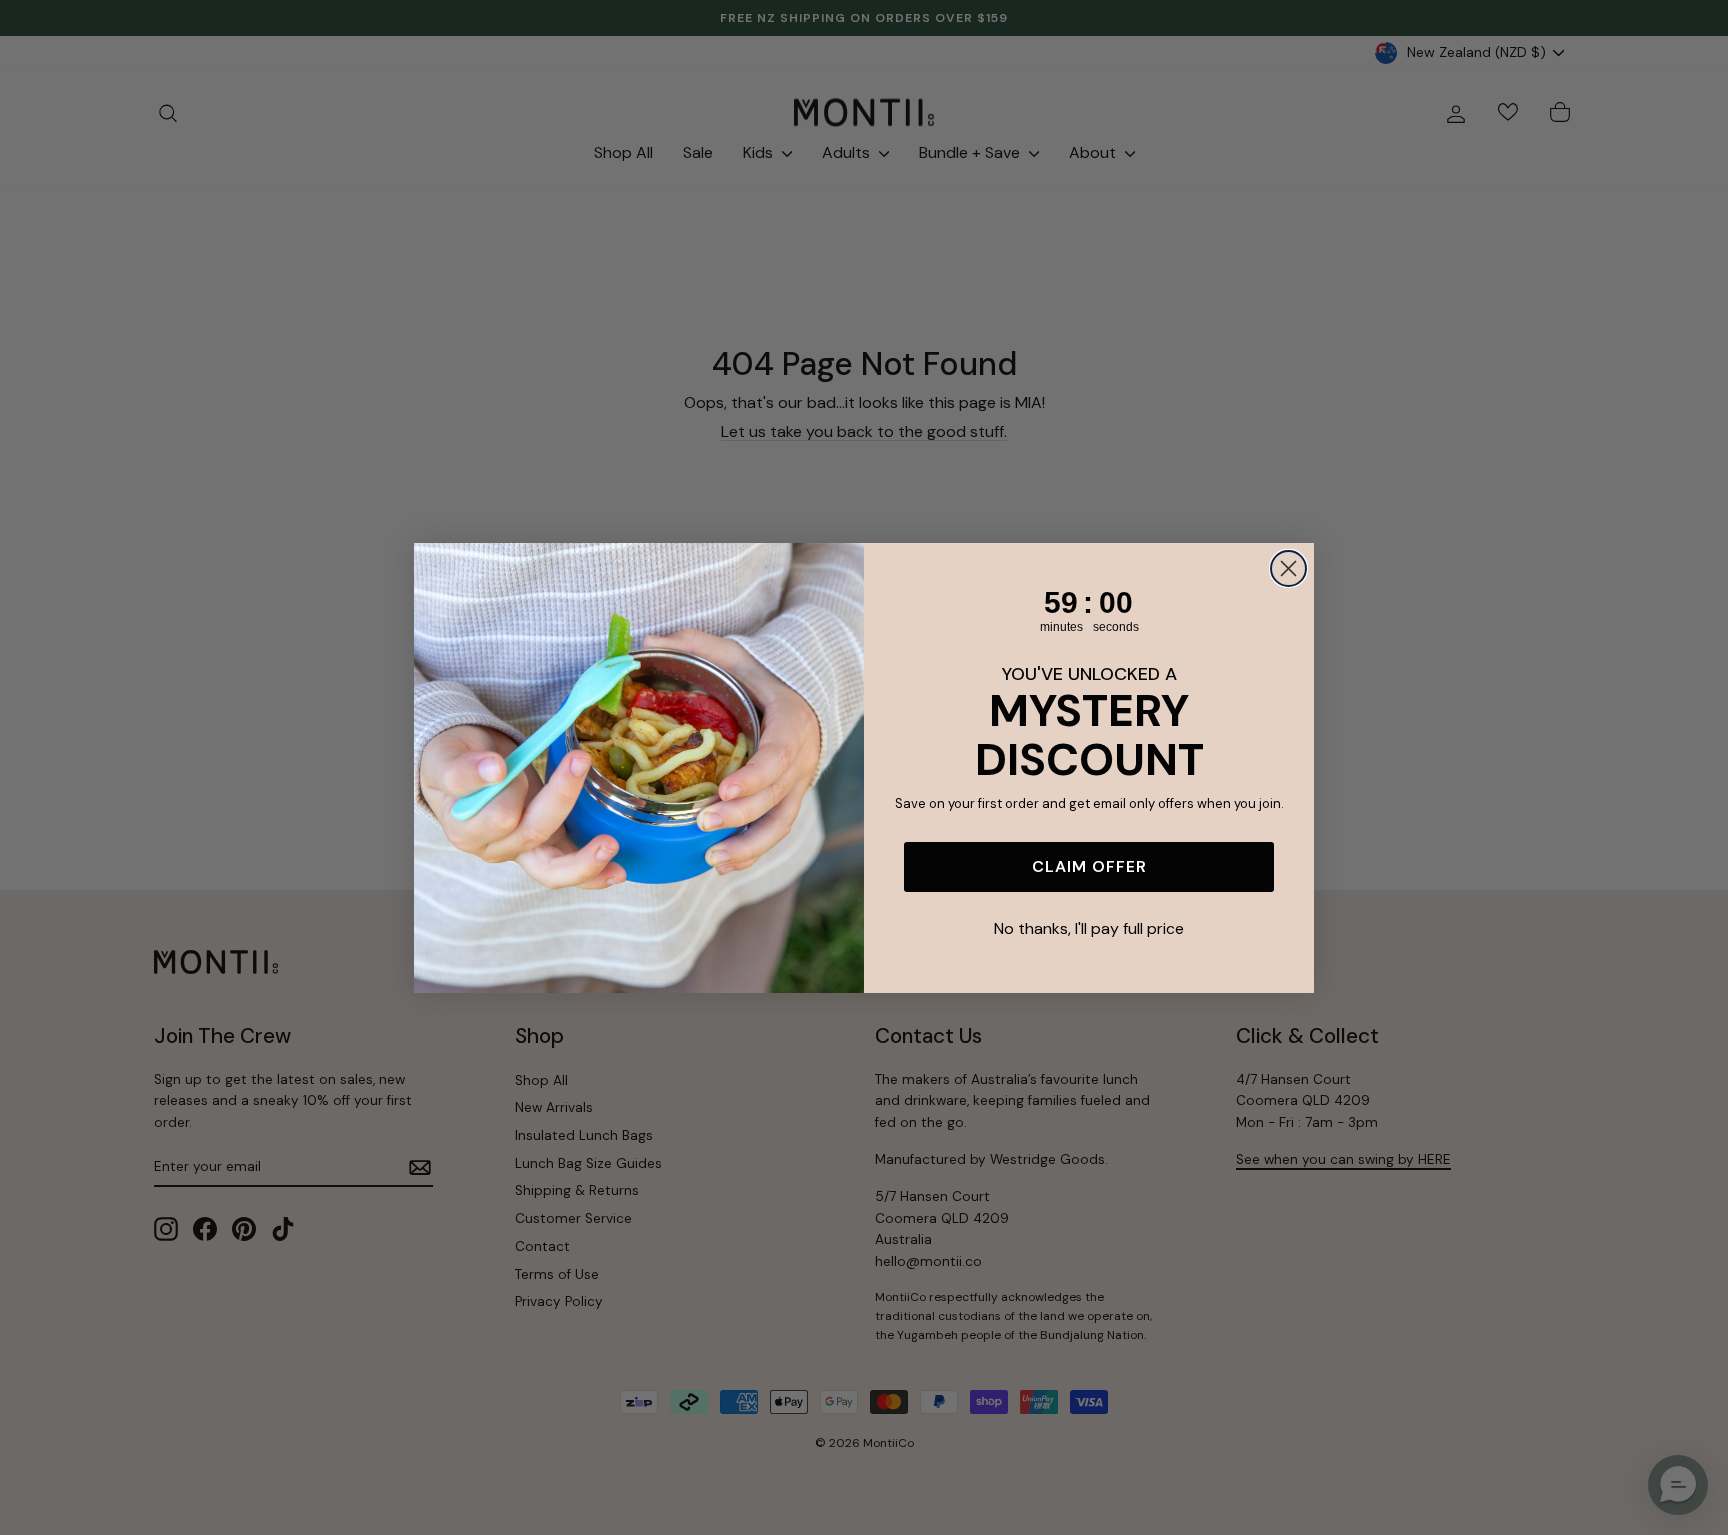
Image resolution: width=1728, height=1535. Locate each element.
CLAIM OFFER (1089, 866)
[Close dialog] (1288, 568)
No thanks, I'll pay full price (1089, 928)
